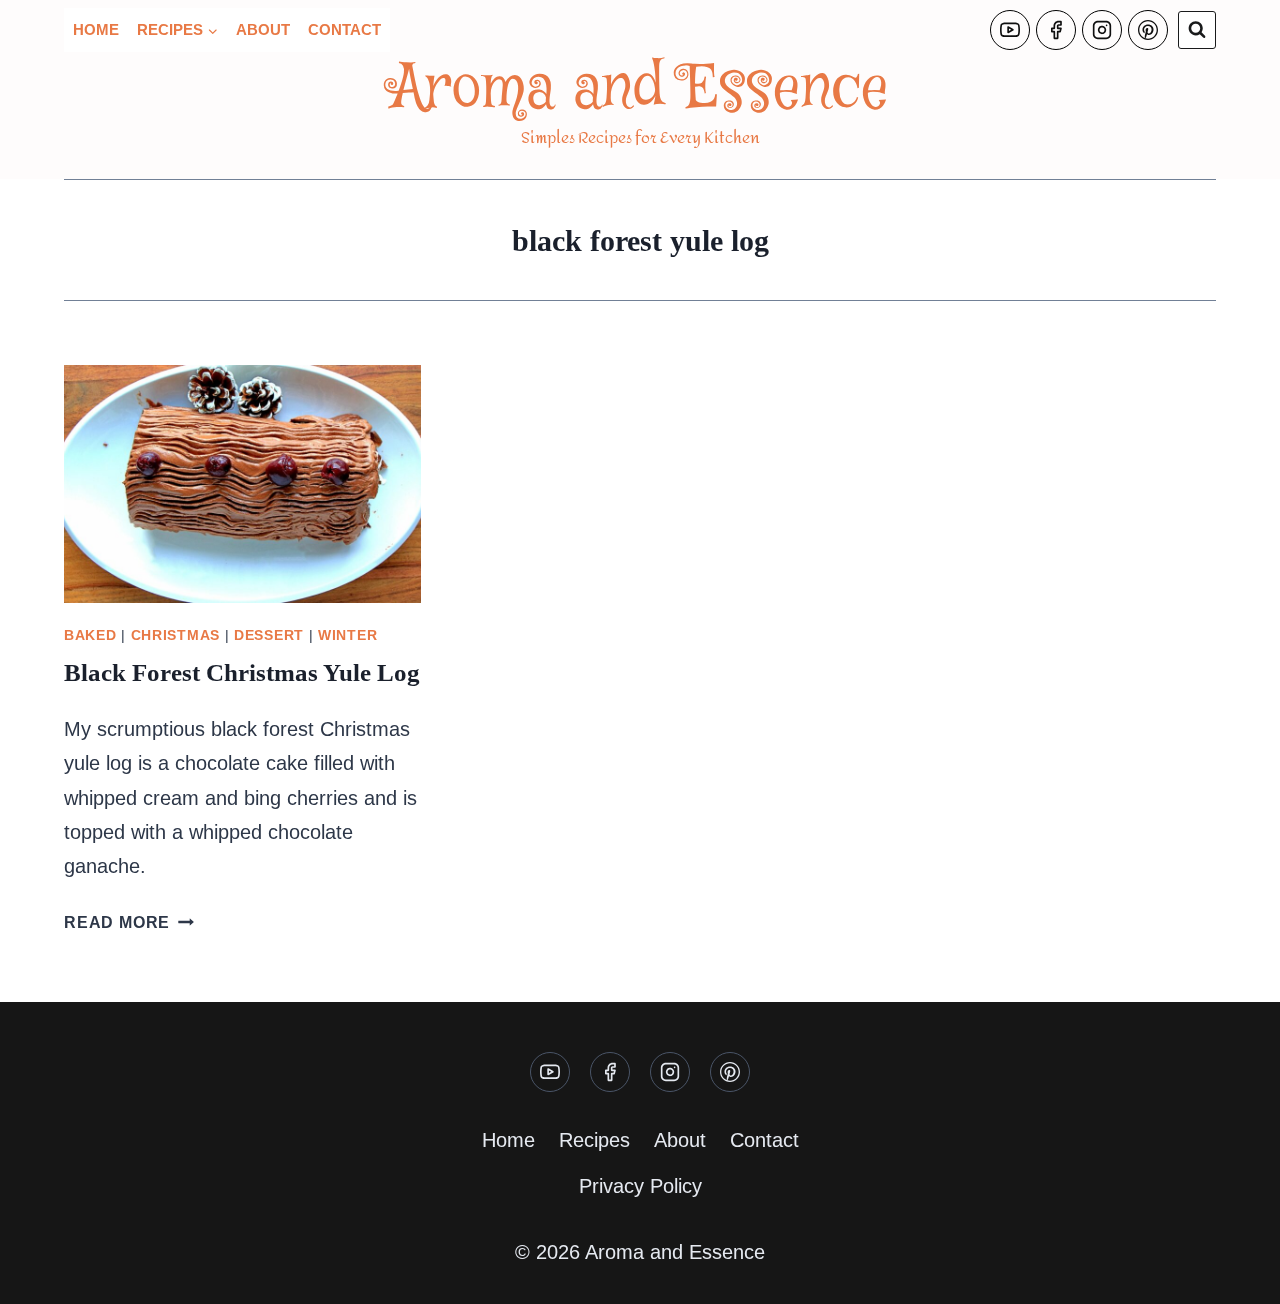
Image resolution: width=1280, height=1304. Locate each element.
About (263, 29)
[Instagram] (1102, 30)
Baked (90, 635)
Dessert (269, 635)
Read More (129, 922)
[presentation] (242, 484)
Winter (347, 635)
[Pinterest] (1148, 30)
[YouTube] (1010, 30)
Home (96, 29)
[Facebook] (1056, 30)
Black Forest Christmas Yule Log (242, 672)
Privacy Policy (640, 1186)
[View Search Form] (1197, 30)
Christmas (175, 635)
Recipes (594, 1140)
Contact (344, 29)
